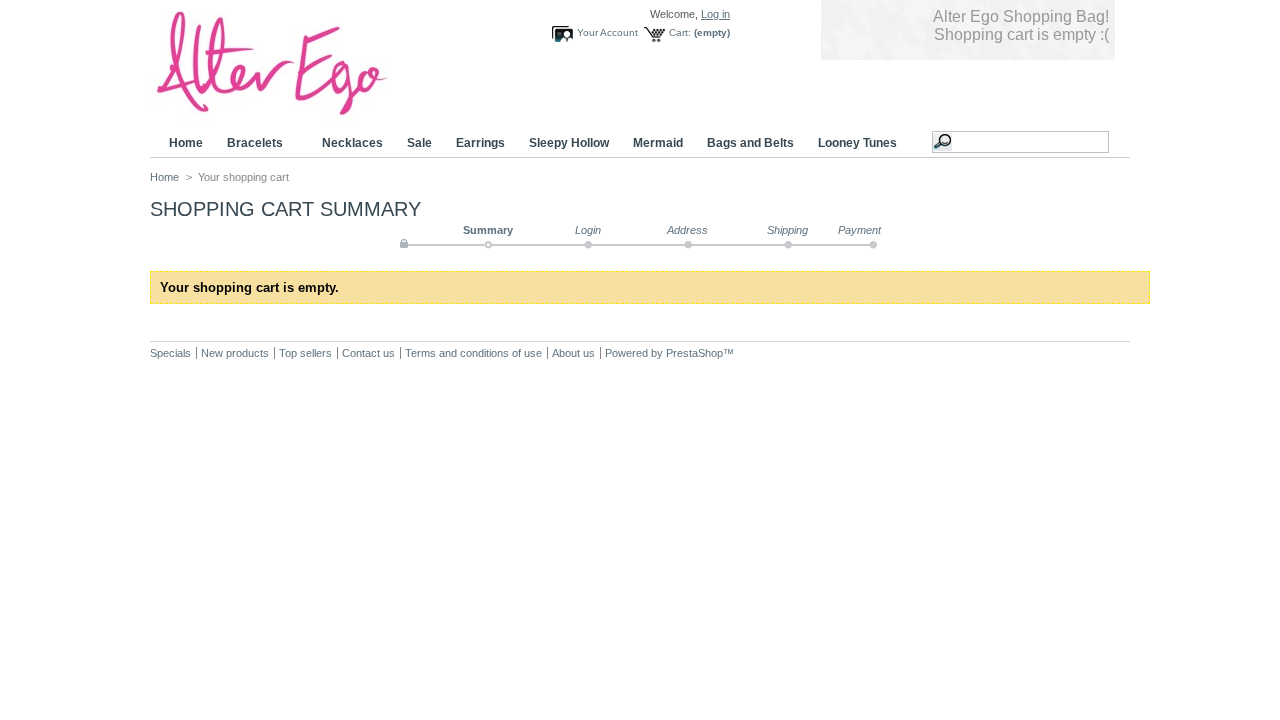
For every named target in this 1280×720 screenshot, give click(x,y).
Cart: (680, 32)
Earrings (480, 143)
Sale (419, 143)
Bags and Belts (750, 143)
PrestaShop (694, 353)
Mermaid (658, 143)
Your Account (607, 32)
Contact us (368, 353)
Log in (715, 14)
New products (235, 353)
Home (186, 143)
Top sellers (305, 353)
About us (573, 353)
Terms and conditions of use (473, 353)
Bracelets (249, 143)
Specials (170, 353)
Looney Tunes (851, 143)
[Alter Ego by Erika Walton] (300, 113)
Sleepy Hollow (569, 143)
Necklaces (352, 143)
